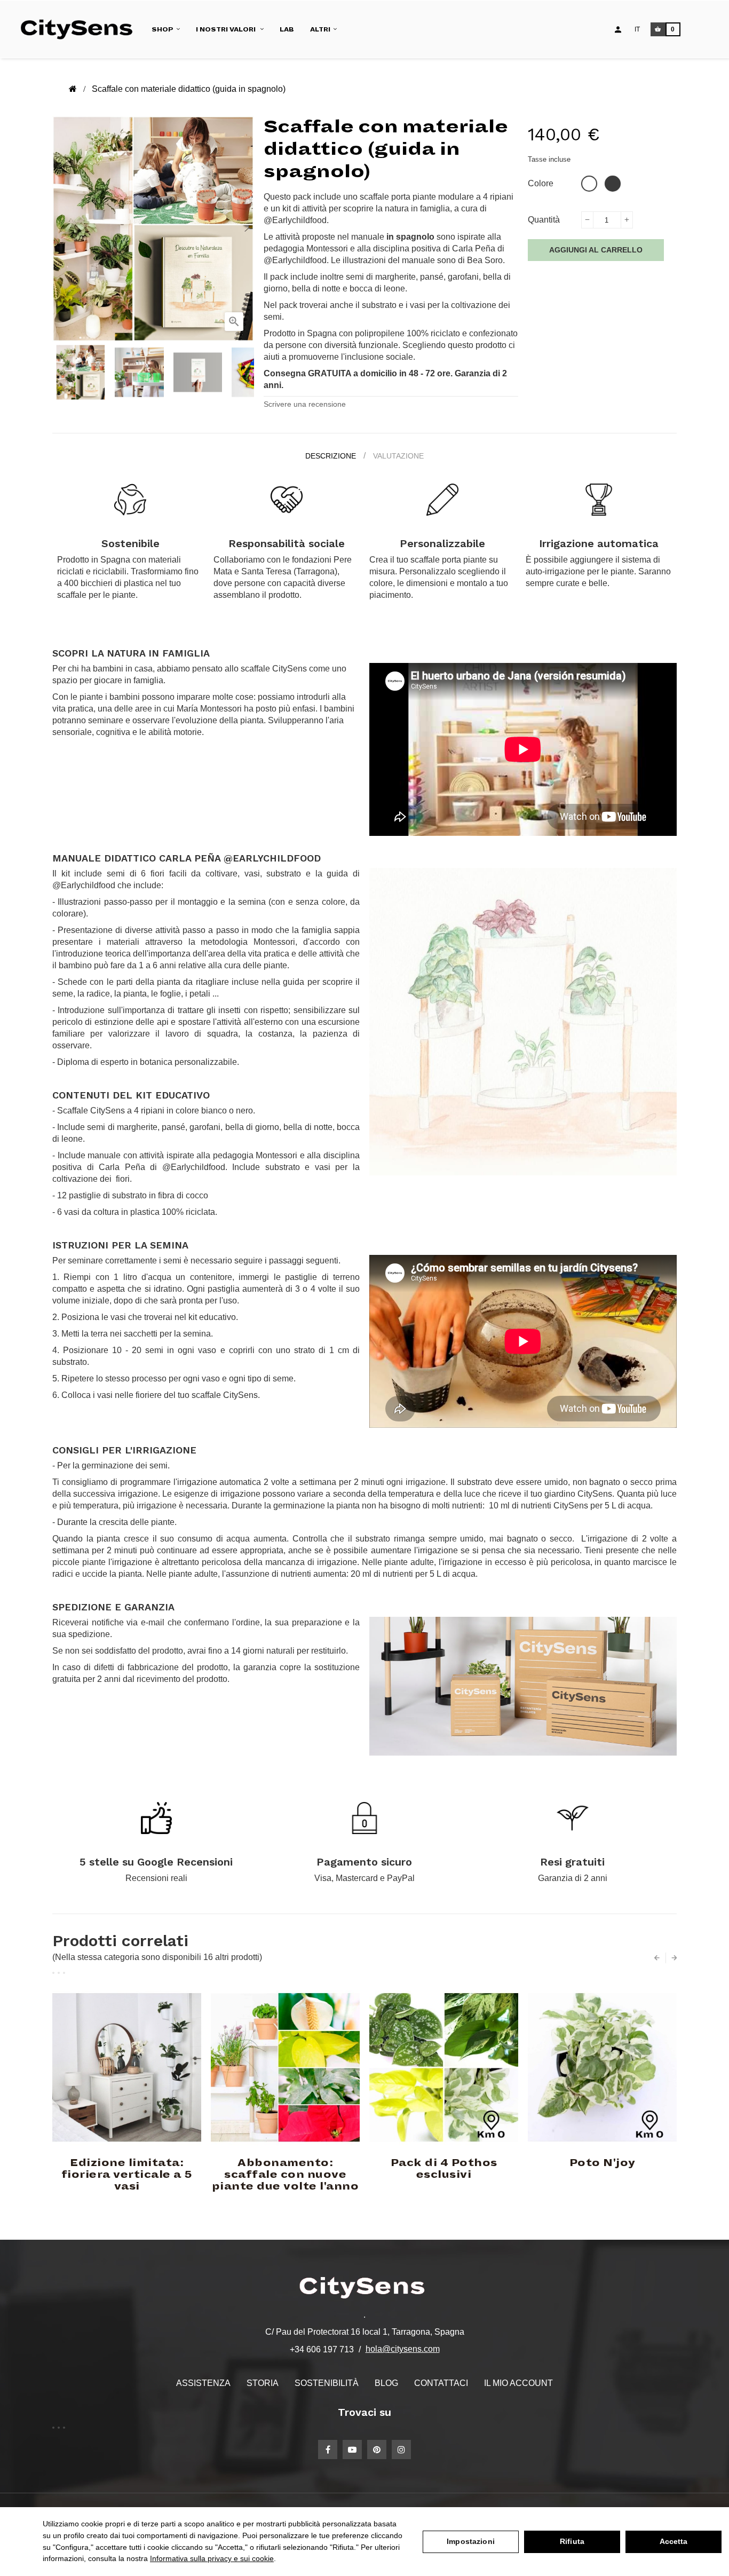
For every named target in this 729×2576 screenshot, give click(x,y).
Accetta (674, 2541)
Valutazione (398, 456)
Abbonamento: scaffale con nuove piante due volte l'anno (286, 2175)
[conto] (618, 29)
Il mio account (518, 2383)
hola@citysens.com (403, 2349)
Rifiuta (572, 2541)
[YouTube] (352, 2449)
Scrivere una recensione (305, 404)
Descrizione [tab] (331, 456)
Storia (263, 2383)
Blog (386, 2383)
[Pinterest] (377, 2449)
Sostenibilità (327, 2383)
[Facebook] (328, 2449)
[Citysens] (81, 29)
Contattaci (441, 2383)
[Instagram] (401, 2449)
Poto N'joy (603, 2163)
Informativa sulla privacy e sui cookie (212, 2558)
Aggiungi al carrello (596, 250)
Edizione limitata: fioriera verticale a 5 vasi (127, 2175)
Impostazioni (471, 2541)
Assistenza (203, 2383)
